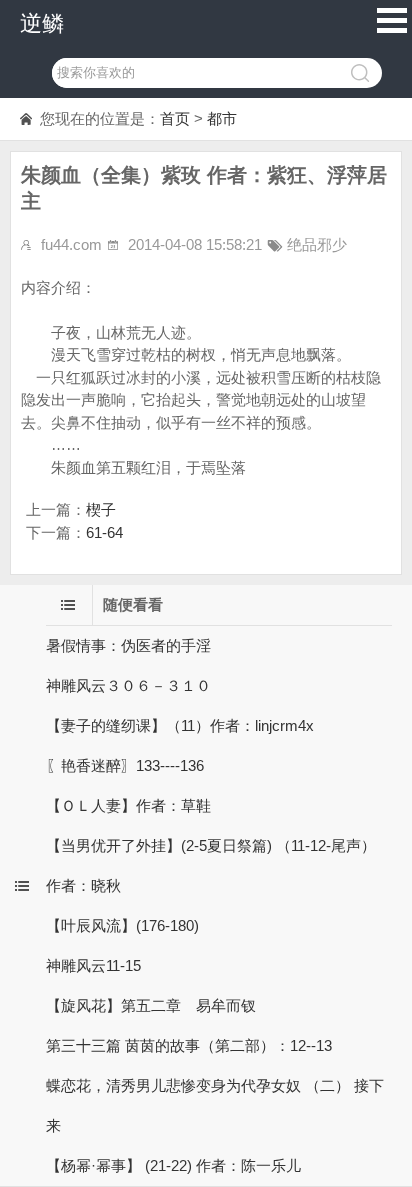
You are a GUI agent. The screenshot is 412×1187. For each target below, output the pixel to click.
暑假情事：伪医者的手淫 (128, 645)
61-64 (104, 532)
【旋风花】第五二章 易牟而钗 (151, 1005)
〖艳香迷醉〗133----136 (125, 765)
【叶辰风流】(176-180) (122, 925)
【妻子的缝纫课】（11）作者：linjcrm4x (180, 725)
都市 (222, 118)
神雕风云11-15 (93, 965)
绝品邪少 (317, 244)
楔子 (101, 509)
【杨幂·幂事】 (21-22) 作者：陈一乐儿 (173, 1165)
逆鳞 (42, 23)
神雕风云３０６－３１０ (128, 685)
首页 (175, 118)
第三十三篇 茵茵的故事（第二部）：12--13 (189, 1045)
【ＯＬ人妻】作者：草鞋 (128, 805)
